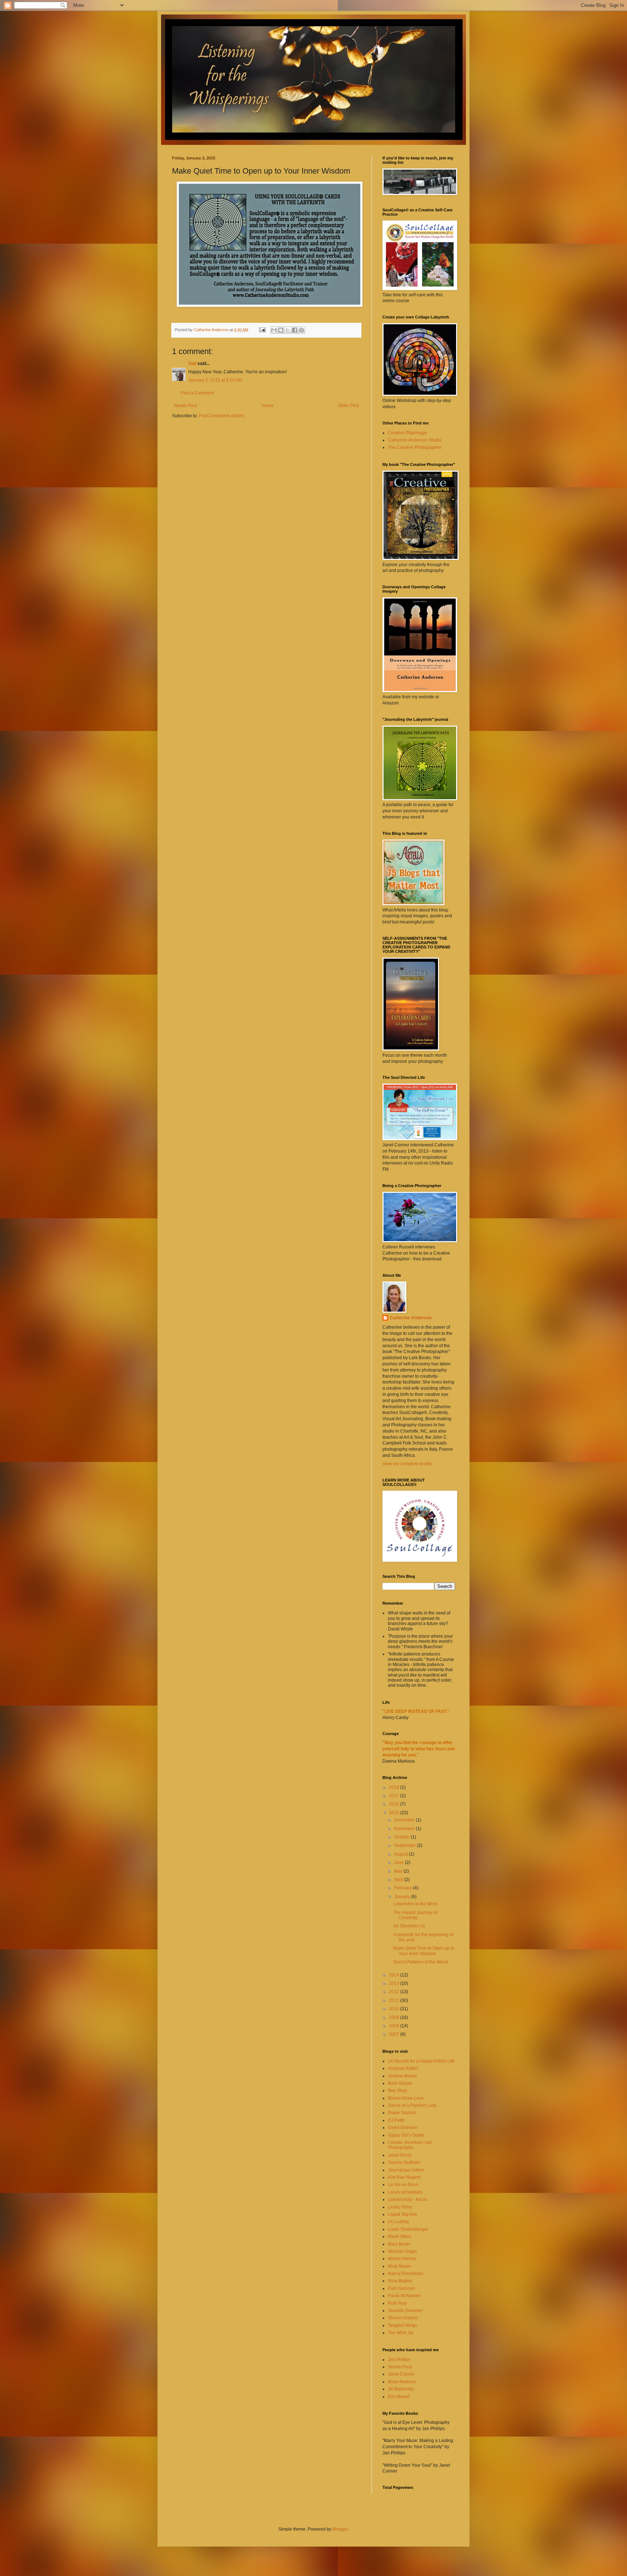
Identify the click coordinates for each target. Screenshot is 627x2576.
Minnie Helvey (402, 2259)
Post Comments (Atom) (222, 416)
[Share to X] (288, 330)
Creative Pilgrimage (407, 433)
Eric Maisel (399, 2397)
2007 (395, 2034)
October (402, 1837)
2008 (395, 2026)
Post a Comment (197, 393)
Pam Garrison (401, 2288)
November (405, 1829)
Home (268, 406)
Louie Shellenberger (408, 2229)
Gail (192, 363)
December (405, 1820)
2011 (395, 2000)
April (399, 1880)
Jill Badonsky (401, 2389)
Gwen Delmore (403, 2128)
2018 (395, 1787)
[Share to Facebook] (295, 330)
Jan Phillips (399, 2360)
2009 (395, 2018)
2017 (395, 1796)
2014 (395, 1975)
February (403, 1888)
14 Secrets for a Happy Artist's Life (421, 2061)
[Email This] (274, 330)
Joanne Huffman (404, 2162)
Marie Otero (399, 2236)
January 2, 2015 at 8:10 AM (215, 380)
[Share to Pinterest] (302, 330)
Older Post (349, 406)
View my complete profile (407, 1464)
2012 (395, 1992)
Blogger (340, 2529)
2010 (395, 2009)
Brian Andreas (402, 2382)
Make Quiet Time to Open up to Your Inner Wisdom (424, 1951)
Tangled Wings (403, 2325)
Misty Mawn (399, 2266)
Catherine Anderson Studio (415, 440)
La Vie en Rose (403, 2185)
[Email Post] (262, 330)
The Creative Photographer (415, 447)
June (399, 1862)
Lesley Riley (400, 2207)
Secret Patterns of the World (421, 1962)
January (403, 1897)
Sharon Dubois (403, 2318)
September (405, 1845)
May (399, 1871)
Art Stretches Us (409, 1926)
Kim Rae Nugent (404, 2177)
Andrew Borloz (402, 2076)
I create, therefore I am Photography (410, 2145)
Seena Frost (400, 2367)
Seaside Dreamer (405, 2311)
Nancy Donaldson (406, 2274)
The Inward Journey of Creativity (415, 1915)
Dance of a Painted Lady (412, 2105)
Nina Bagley (400, 2281)
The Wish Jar (401, 2333)
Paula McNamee (404, 2296)
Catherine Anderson (411, 1318)
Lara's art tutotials (405, 2192)
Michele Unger (402, 2251)
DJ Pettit (396, 2120)
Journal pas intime (406, 2170)
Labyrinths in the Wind (415, 1904)
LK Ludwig (398, 2222)
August (401, 1854)
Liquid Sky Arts (402, 2214)
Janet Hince (400, 2155)
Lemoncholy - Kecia (407, 2199)
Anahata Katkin (403, 2068)
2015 (395, 1813)
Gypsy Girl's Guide (406, 2135)
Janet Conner (401, 2374)
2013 (395, 1983)
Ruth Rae (397, 2303)
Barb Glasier (400, 2083)
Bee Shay (397, 2091)
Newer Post (185, 406)
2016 (395, 1804)
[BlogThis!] (281, 330)
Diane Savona (402, 2113)
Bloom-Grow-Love (406, 2098)
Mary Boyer (399, 2244)
